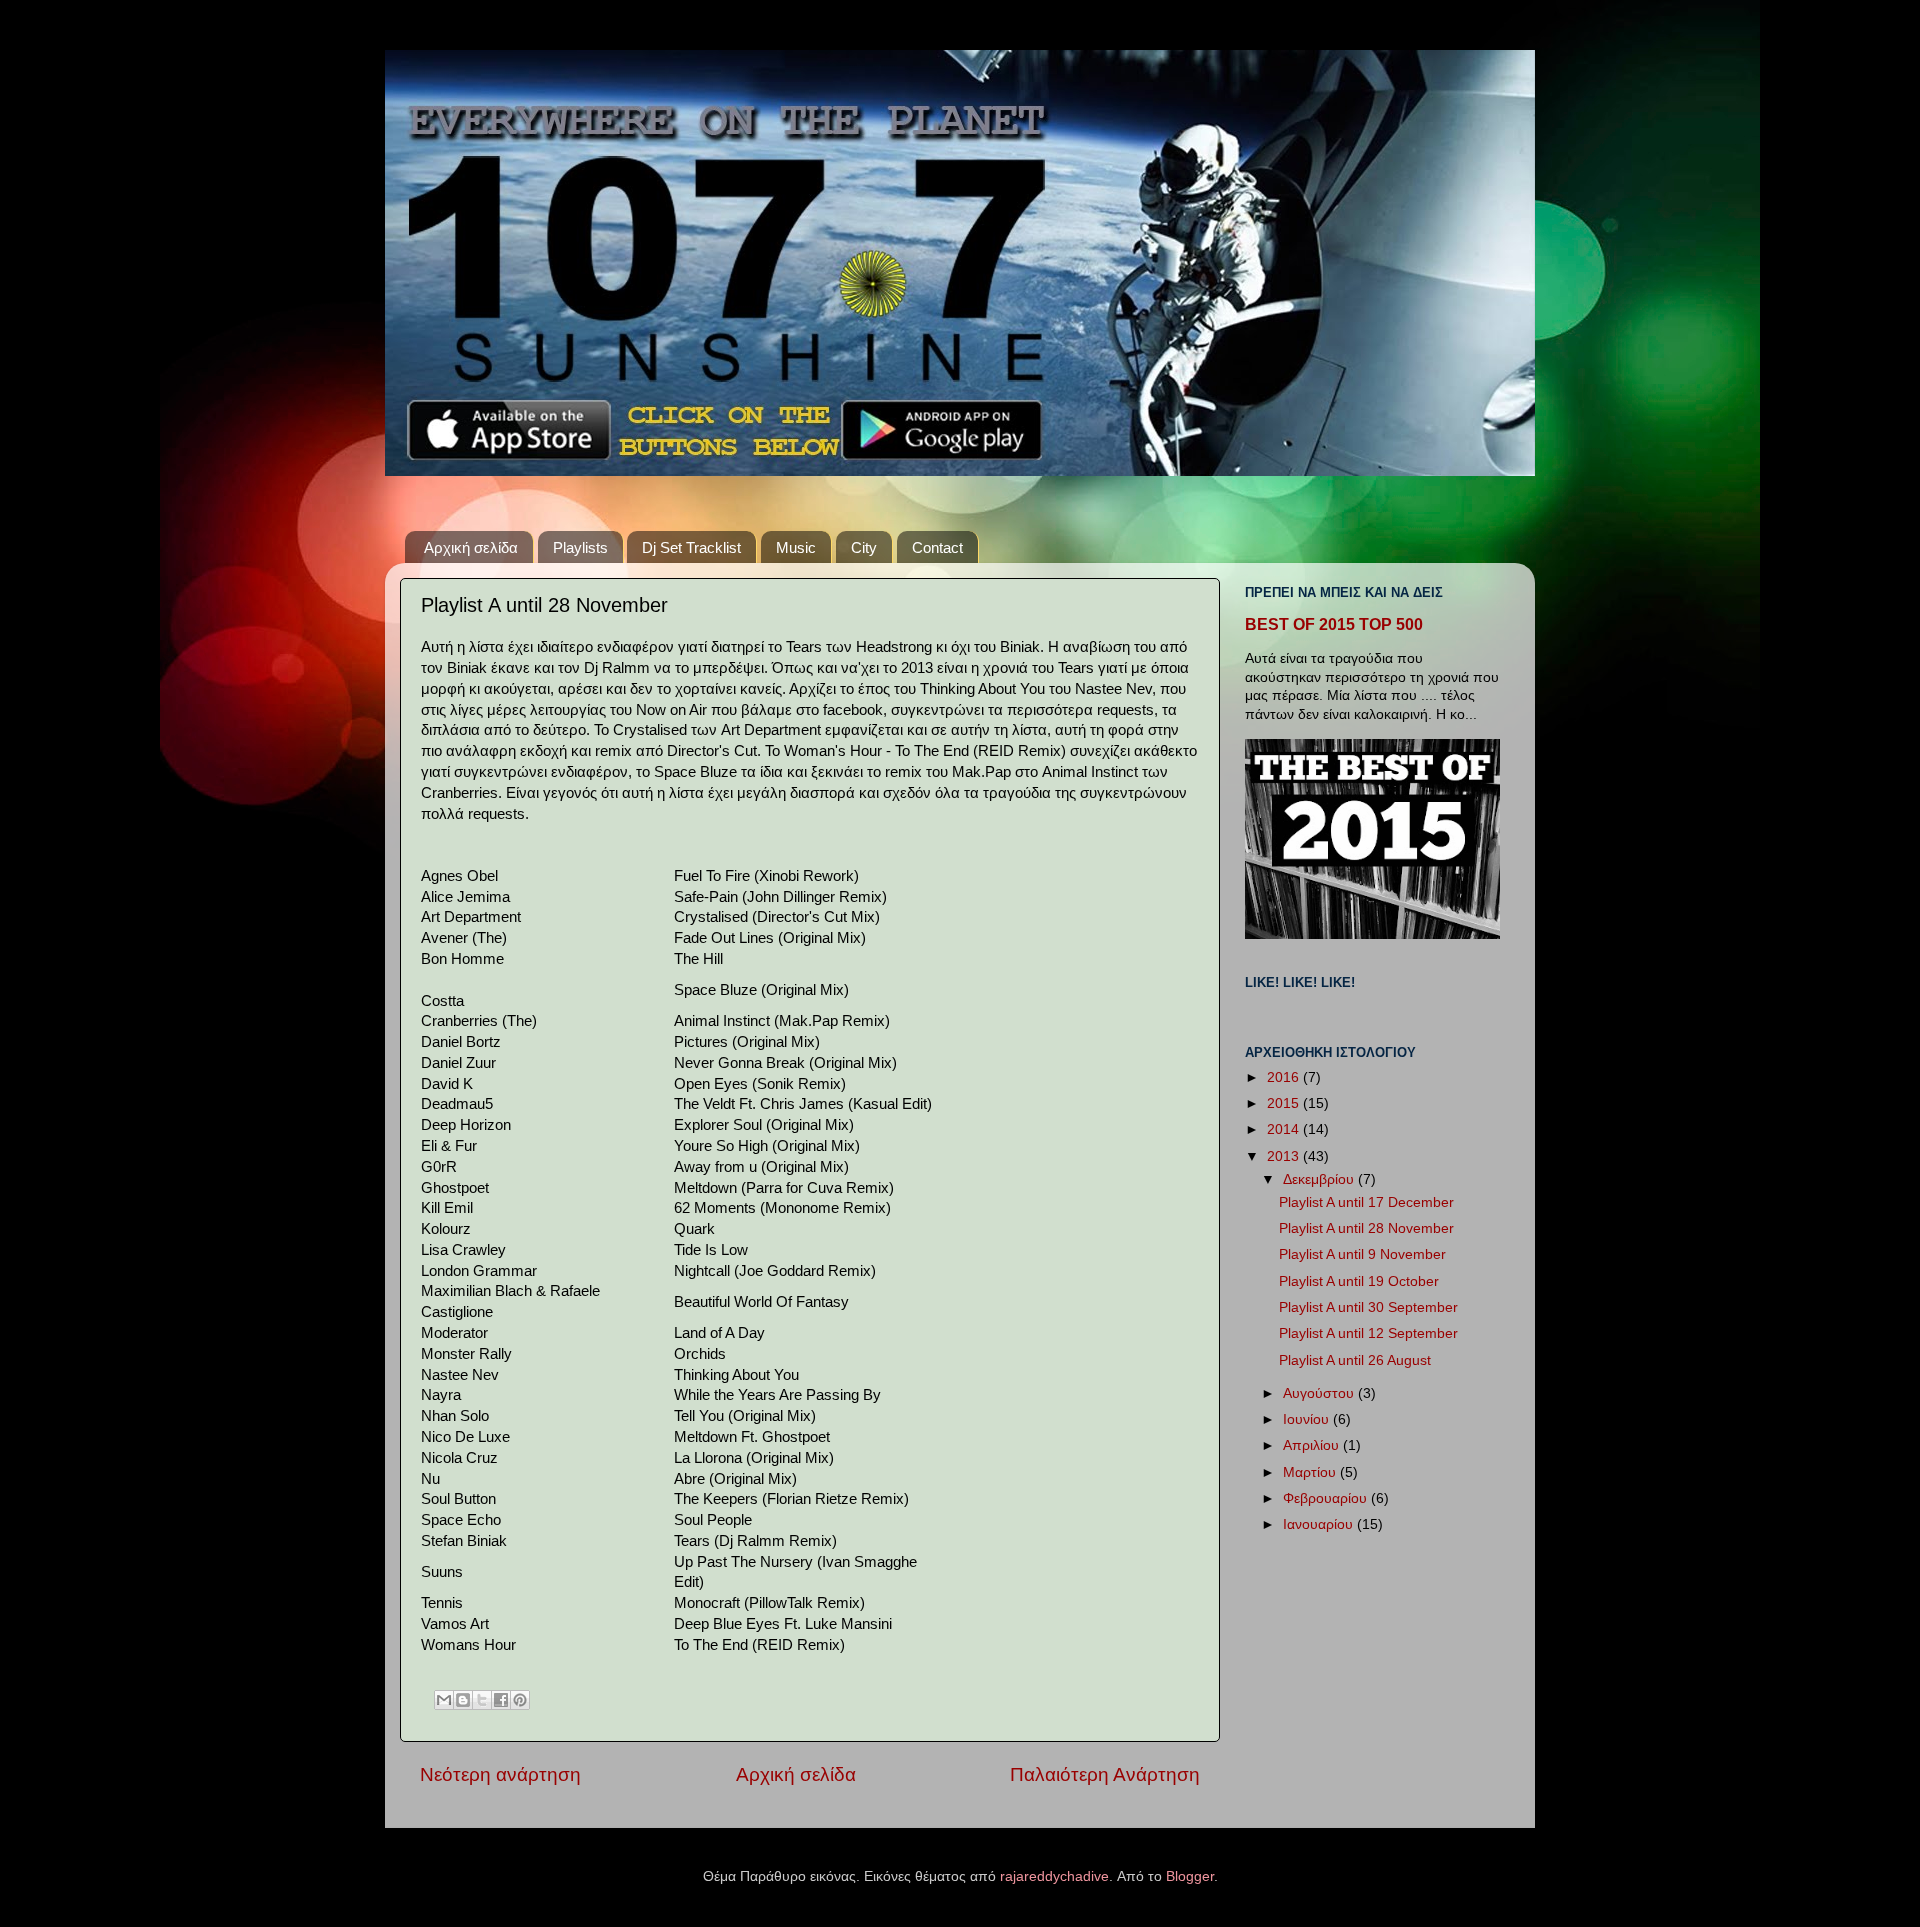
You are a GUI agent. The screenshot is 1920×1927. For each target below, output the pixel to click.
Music (796, 547)
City (864, 547)
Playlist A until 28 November (1366, 1228)
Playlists (580, 547)
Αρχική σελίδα (471, 547)
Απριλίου (1313, 1445)
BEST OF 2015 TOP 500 (1334, 624)
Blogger (1190, 1876)
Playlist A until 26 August (1355, 1360)
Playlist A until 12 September (1368, 1333)
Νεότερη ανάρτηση (500, 1774)
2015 (1285, 1103)
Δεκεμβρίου (1320, 1179)
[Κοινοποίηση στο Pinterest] (520, 1700)
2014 (1285, 1129)
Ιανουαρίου (1320, 1524)
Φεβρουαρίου (1327, 1498)
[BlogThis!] (463, 1700)
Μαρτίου (1311, 1472)
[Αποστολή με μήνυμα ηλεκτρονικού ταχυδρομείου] (444, 1700)
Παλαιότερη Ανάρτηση (1105, 1774)
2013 (1285, 1156)
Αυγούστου (1320, 1393)
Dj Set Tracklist (691, 547)
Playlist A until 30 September (1368, 1307)
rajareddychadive (1054, 1876)
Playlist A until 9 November (1362, 1254)
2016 (1285, 1077)
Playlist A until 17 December (1366, 1202)
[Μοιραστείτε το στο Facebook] (501, 1700)
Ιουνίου (1308, 1419)
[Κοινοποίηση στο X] (482, 1700)
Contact (937, 547)
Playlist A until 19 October (1359, 1281)
